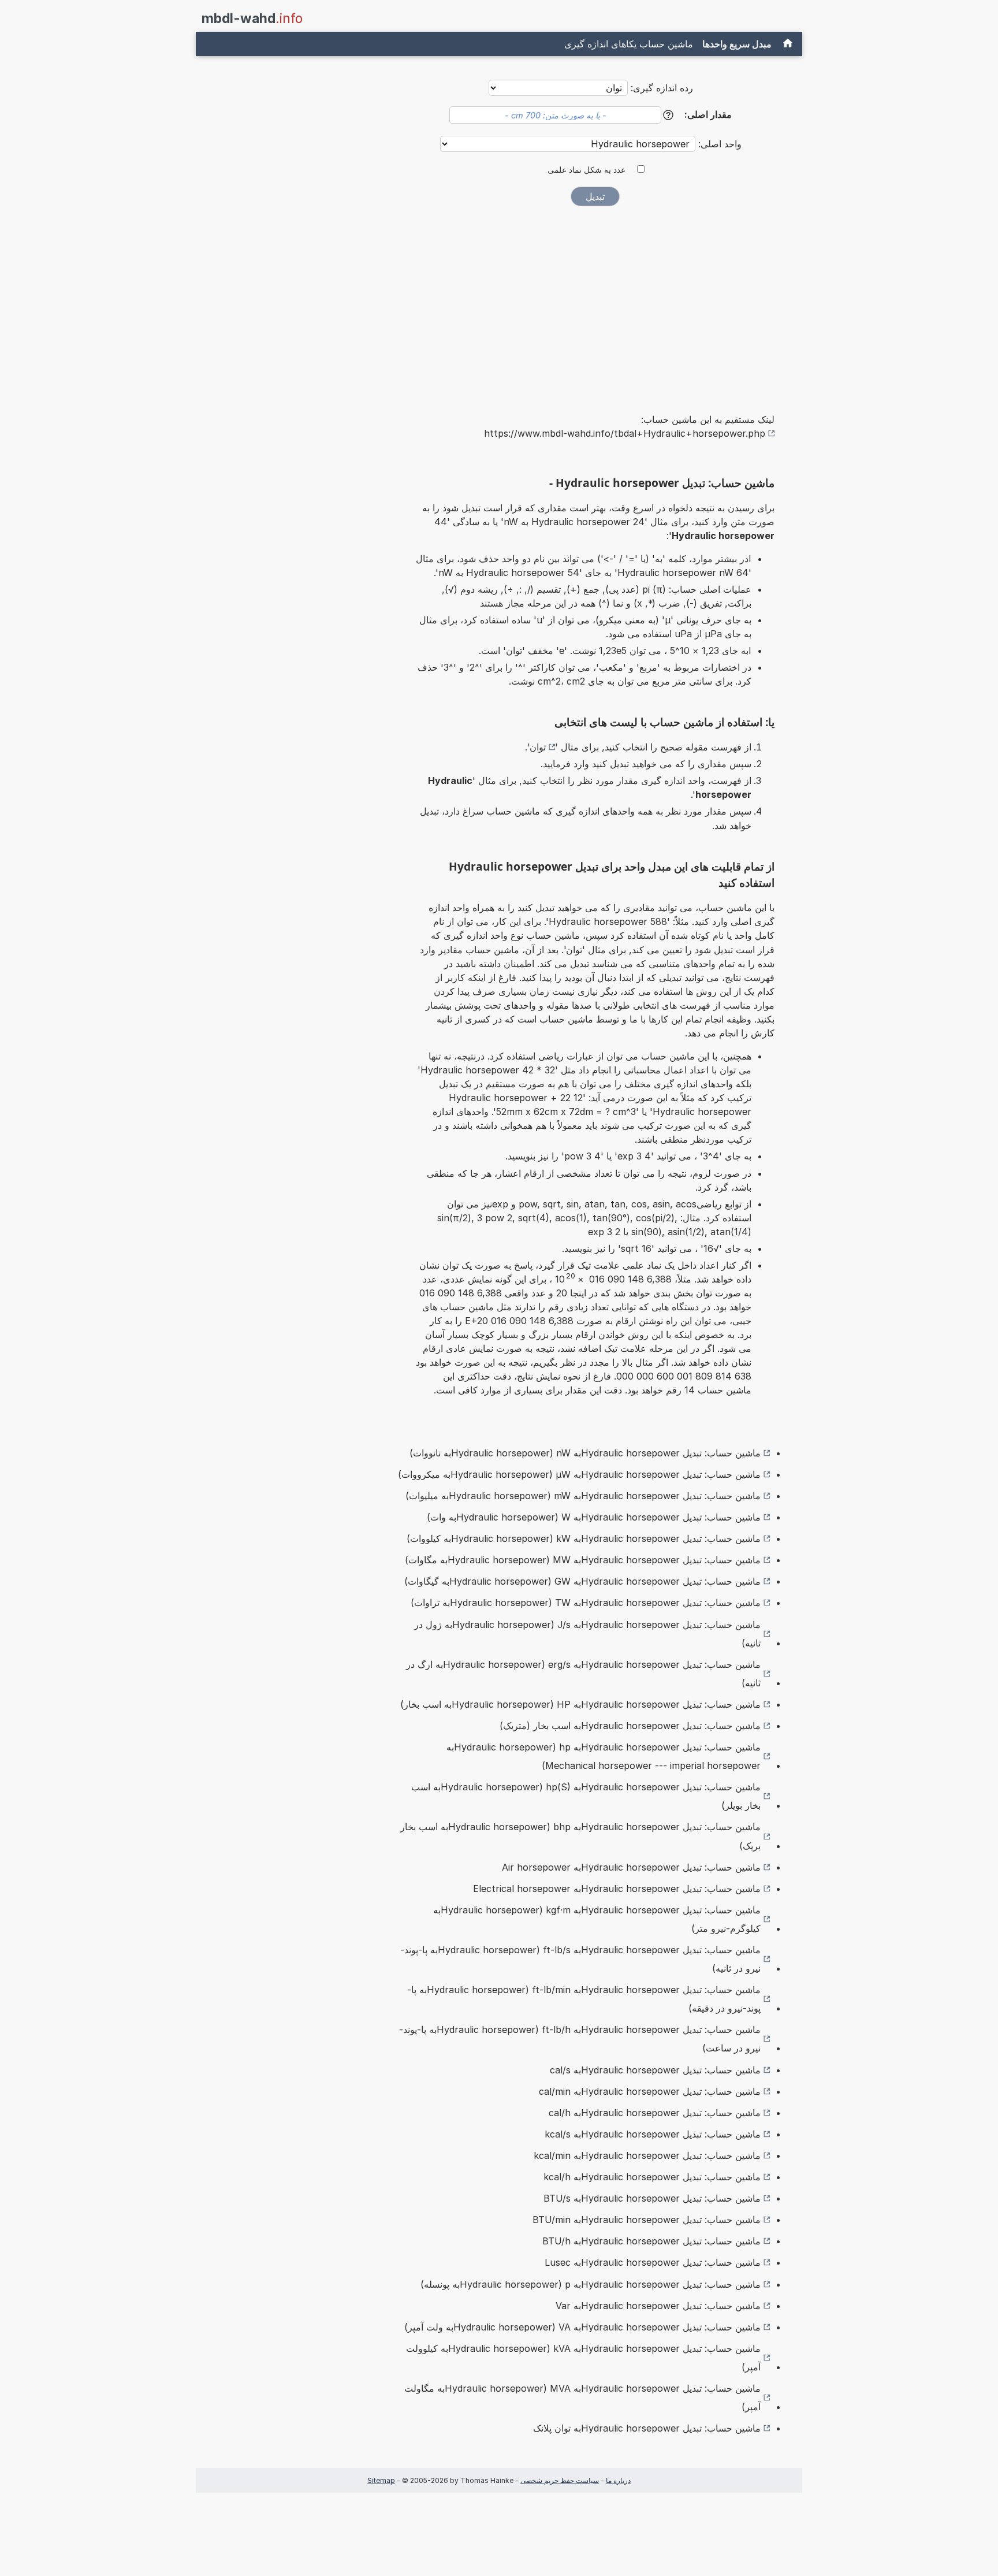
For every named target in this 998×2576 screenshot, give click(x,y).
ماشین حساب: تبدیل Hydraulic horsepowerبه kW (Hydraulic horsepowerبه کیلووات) (584, 1538)
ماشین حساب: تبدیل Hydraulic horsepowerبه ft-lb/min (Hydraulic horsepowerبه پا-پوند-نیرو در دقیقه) (584, 1999)
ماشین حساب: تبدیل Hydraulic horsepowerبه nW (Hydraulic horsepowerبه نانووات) (585, 1453)
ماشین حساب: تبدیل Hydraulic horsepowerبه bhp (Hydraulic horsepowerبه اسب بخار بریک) (580, 1836)
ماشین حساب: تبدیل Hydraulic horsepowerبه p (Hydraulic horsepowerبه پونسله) (591, 2284)
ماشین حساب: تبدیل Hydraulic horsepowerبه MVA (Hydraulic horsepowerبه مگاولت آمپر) (582, 2397)
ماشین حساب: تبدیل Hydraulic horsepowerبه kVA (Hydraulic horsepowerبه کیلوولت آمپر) (583, 2358)
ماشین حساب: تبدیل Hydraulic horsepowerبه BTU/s (652, 2198)
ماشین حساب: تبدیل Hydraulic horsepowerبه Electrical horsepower (617, 1889)
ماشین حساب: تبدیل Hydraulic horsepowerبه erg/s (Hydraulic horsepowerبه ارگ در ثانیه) (583, 1674)
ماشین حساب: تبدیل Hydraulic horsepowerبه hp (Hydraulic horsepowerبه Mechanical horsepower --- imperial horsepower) (604, 1756)
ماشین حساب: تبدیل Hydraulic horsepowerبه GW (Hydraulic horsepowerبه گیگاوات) (582, 1581)
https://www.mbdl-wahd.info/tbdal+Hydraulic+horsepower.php (625, 433)
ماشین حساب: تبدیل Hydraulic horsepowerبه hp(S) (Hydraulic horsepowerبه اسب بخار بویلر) (586, 1796)
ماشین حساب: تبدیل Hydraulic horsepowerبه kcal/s (653, 2134)
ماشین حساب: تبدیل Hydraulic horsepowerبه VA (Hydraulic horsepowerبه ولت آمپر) (582, 2327)
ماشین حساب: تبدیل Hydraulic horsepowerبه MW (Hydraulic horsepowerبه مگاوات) (583, 1560)
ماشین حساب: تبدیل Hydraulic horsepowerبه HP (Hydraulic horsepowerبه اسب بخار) (580, 1704)
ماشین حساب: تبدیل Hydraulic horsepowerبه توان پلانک (647, 2428)
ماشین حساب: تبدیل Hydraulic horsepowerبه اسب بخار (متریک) (630, 1726)
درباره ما (618, 2480)
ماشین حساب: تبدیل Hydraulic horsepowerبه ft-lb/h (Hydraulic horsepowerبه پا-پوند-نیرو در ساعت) (580, 2039)
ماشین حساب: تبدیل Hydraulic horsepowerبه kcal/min (647, 2155)
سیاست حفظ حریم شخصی (560, 2480)
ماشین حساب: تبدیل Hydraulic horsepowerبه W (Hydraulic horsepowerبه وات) (594, 1517)
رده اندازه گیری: (662, 88)
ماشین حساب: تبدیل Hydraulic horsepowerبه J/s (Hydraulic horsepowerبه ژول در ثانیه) (587, 1634)
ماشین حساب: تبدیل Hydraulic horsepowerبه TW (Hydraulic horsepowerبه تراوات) (586, 1603)
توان (538, 747)
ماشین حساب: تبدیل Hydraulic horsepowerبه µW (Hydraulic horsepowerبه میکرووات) (579, 1474)
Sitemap (381, 2480)
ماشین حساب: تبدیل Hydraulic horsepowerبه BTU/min (647, 2220)
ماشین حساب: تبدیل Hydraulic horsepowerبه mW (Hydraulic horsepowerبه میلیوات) (583, 1496)
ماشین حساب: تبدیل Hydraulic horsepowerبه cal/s (655, 2070)
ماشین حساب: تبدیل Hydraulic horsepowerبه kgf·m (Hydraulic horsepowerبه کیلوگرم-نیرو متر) (597, 1919)
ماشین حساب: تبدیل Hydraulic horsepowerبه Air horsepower (631, 1867)
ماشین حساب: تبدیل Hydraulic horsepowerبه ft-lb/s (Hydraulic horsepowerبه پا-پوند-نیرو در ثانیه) (580, 1959)
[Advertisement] (595, 302)
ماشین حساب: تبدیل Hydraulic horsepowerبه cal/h (655, 2113)
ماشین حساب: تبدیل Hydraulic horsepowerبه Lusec (653, 2262)
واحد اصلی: (718, 144)
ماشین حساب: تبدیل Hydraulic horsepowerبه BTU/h (651, 2241)
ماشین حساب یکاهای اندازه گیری (629, 44)
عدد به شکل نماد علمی (586, 170)
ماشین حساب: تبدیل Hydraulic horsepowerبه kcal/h (652, 2177)
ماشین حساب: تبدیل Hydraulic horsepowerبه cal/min (650, 2091)
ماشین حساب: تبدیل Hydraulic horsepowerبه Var (658, 2306)
